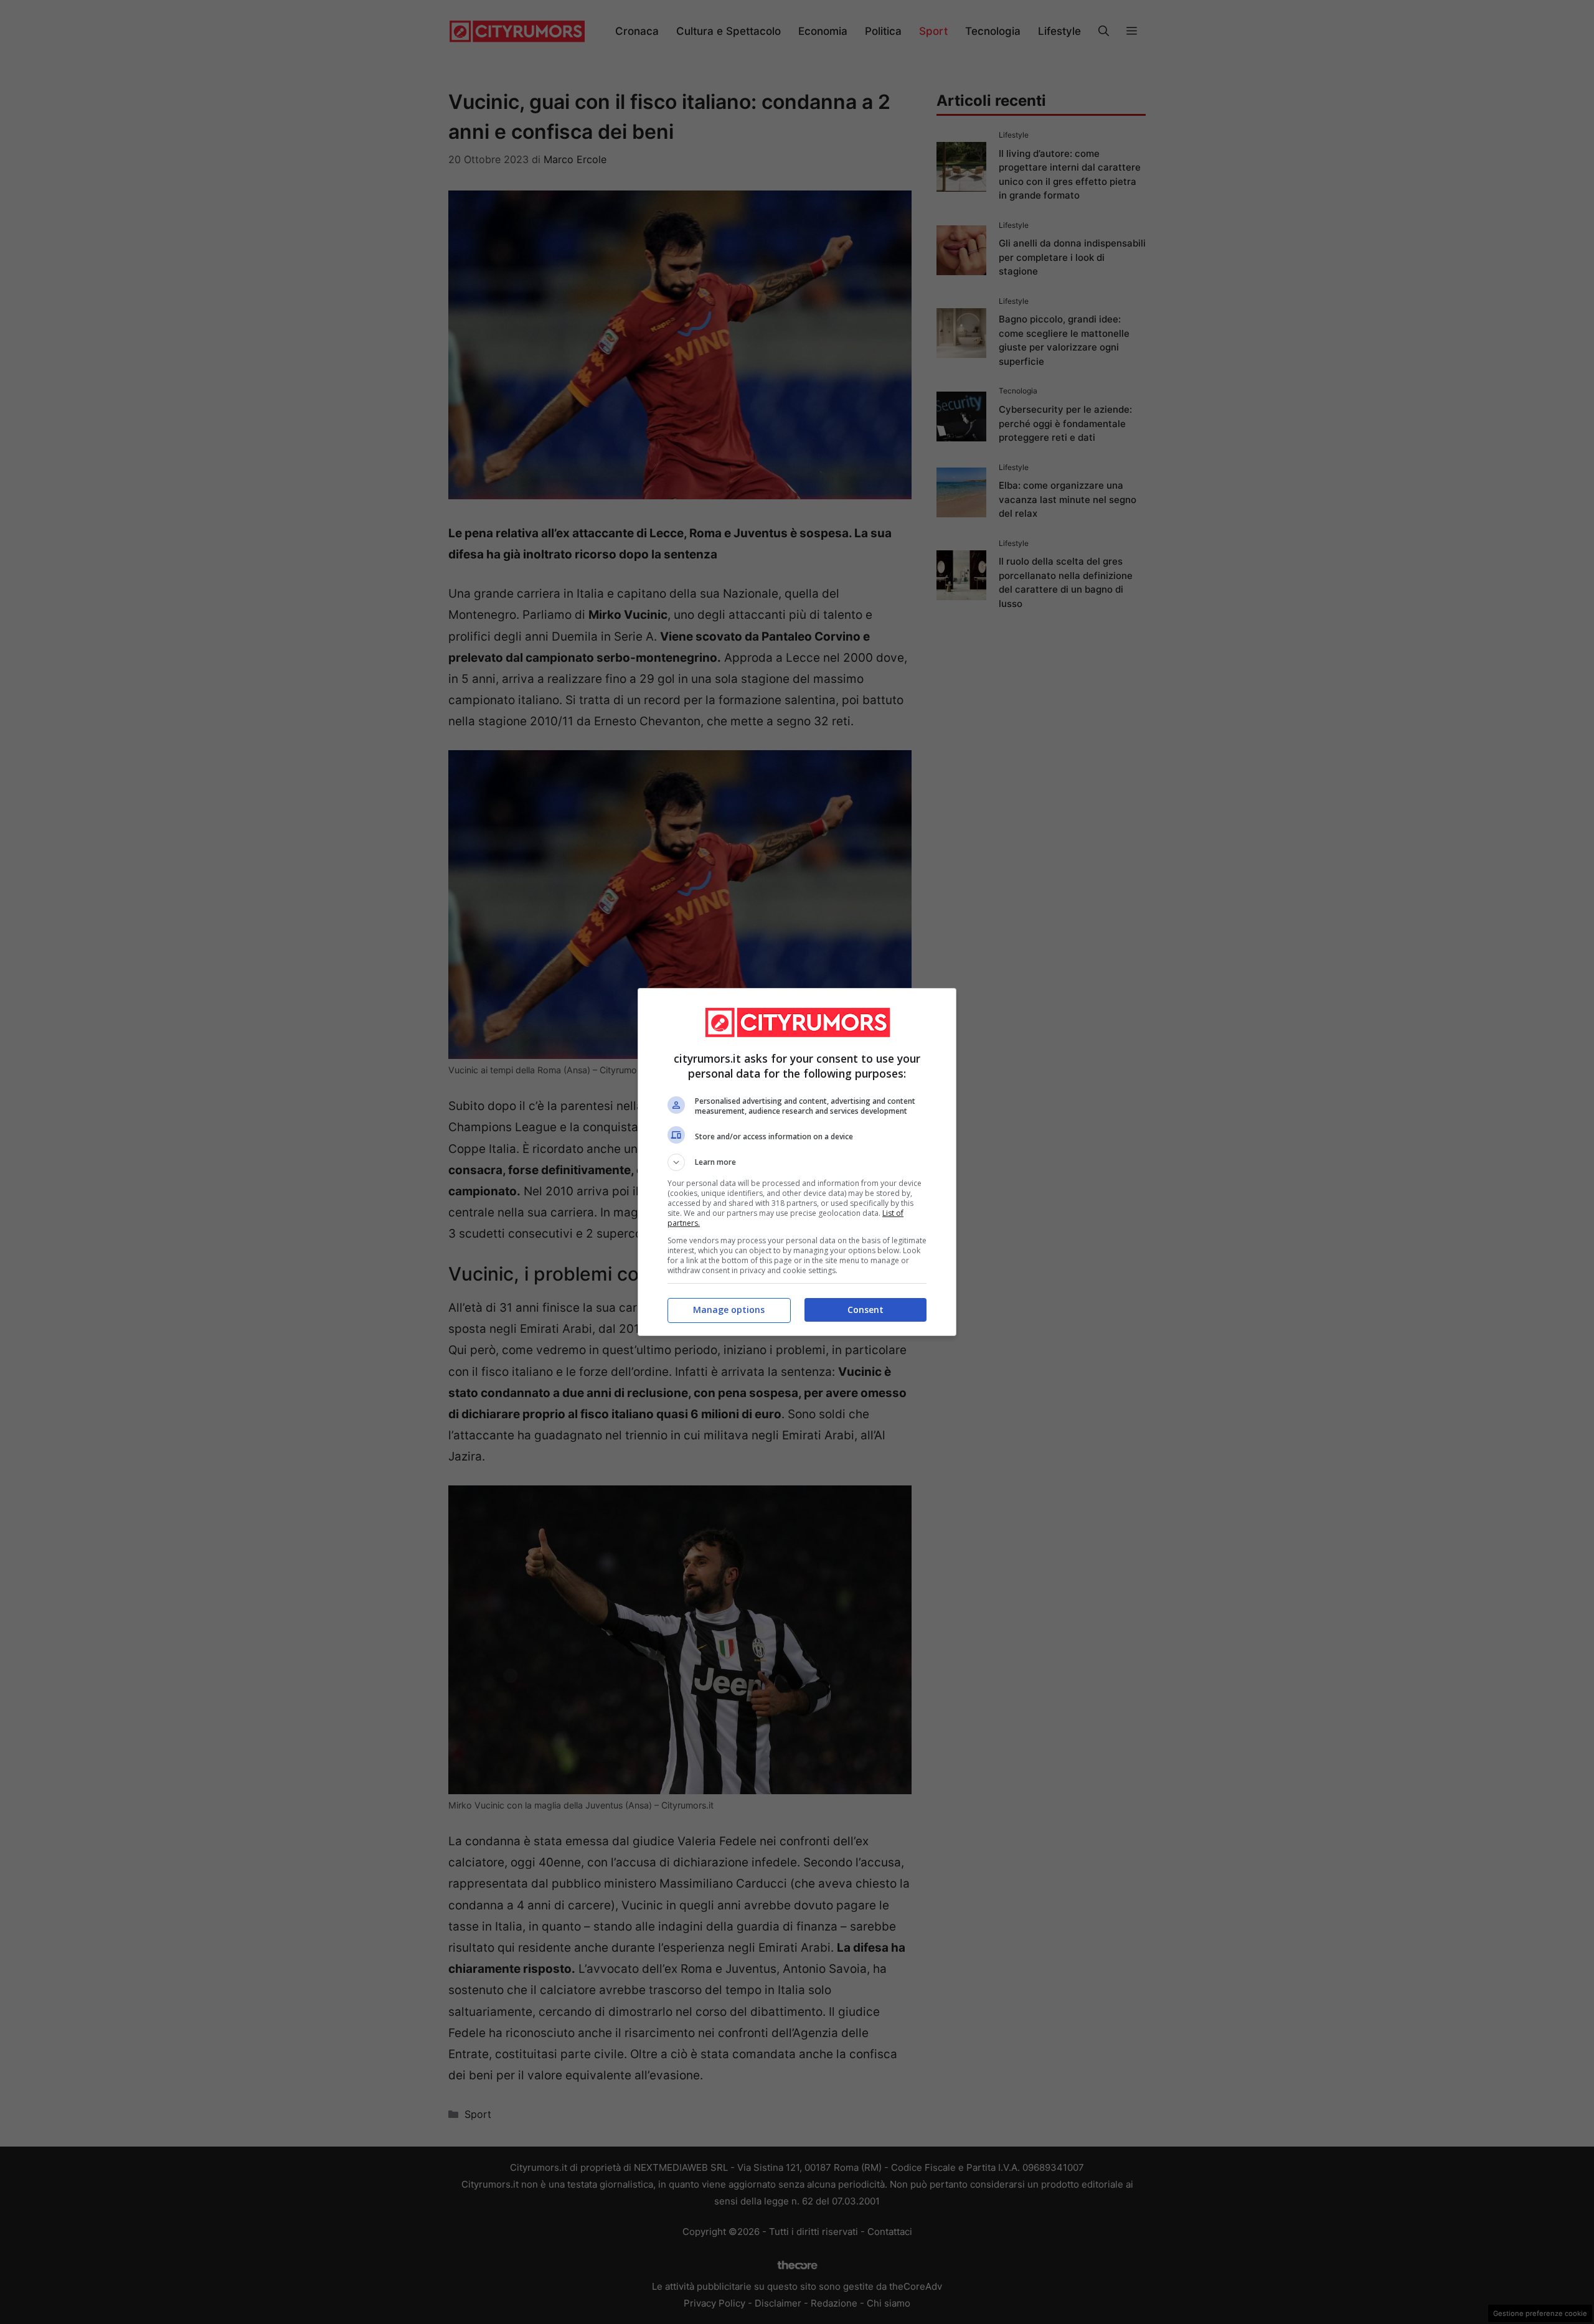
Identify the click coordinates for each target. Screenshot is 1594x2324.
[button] (797, 1162)
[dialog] (797, 1162)
